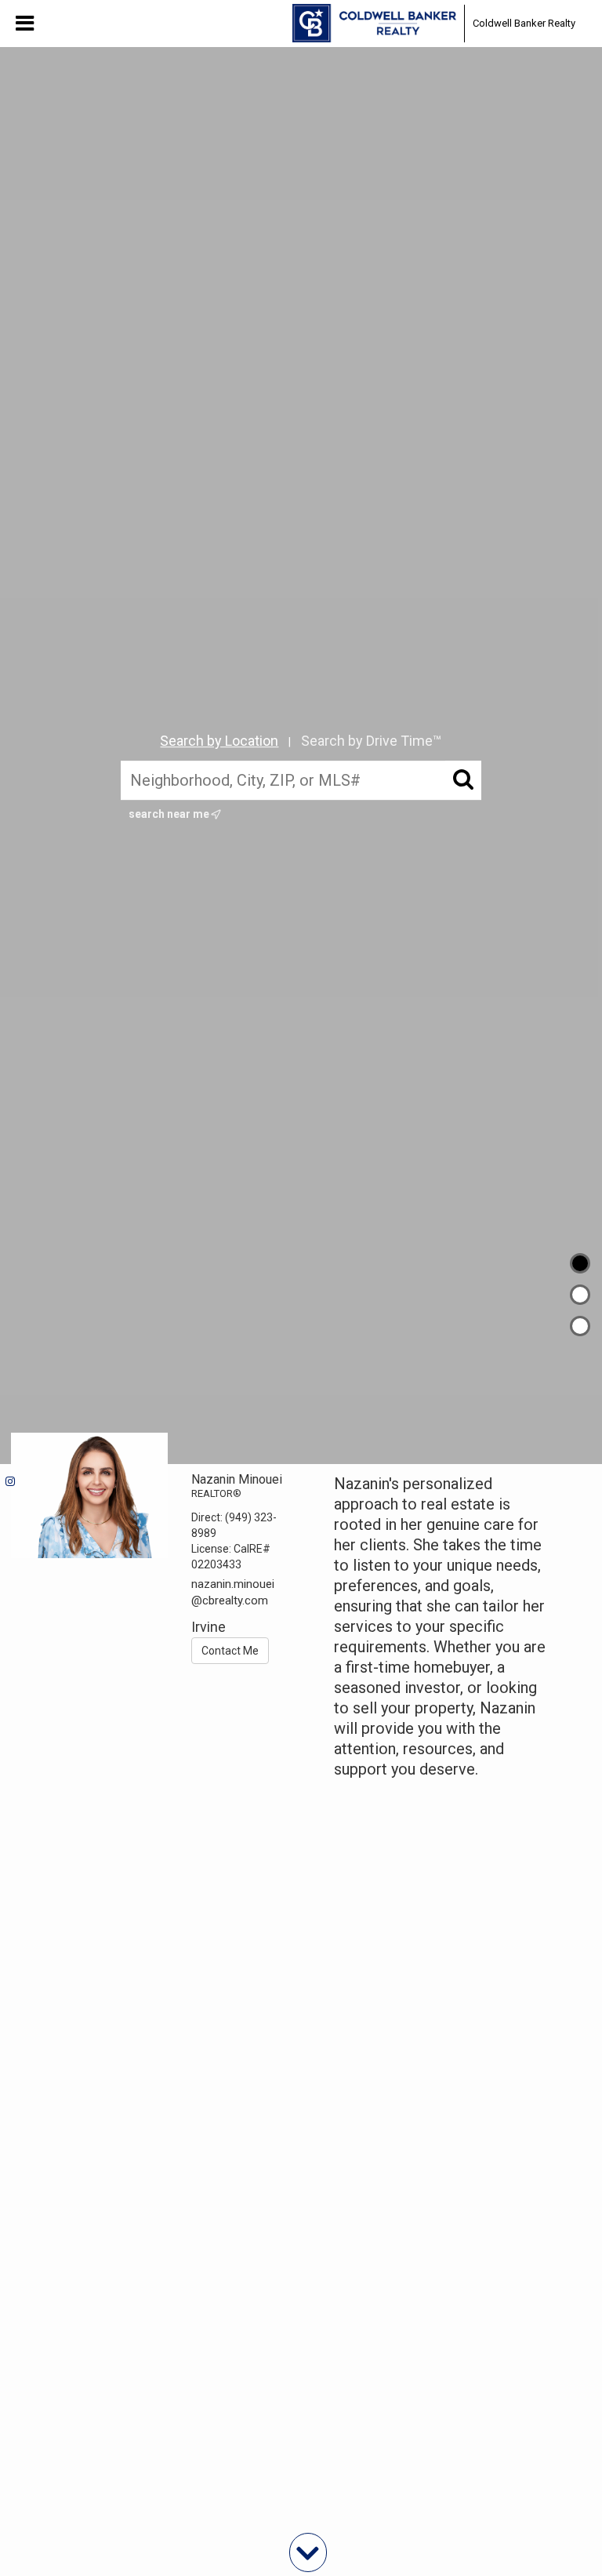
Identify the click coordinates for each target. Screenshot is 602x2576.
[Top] (580, 1263)
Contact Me (230, 1651)
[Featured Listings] (580, 1295)
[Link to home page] (374, 24)
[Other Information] (580, 1326)
